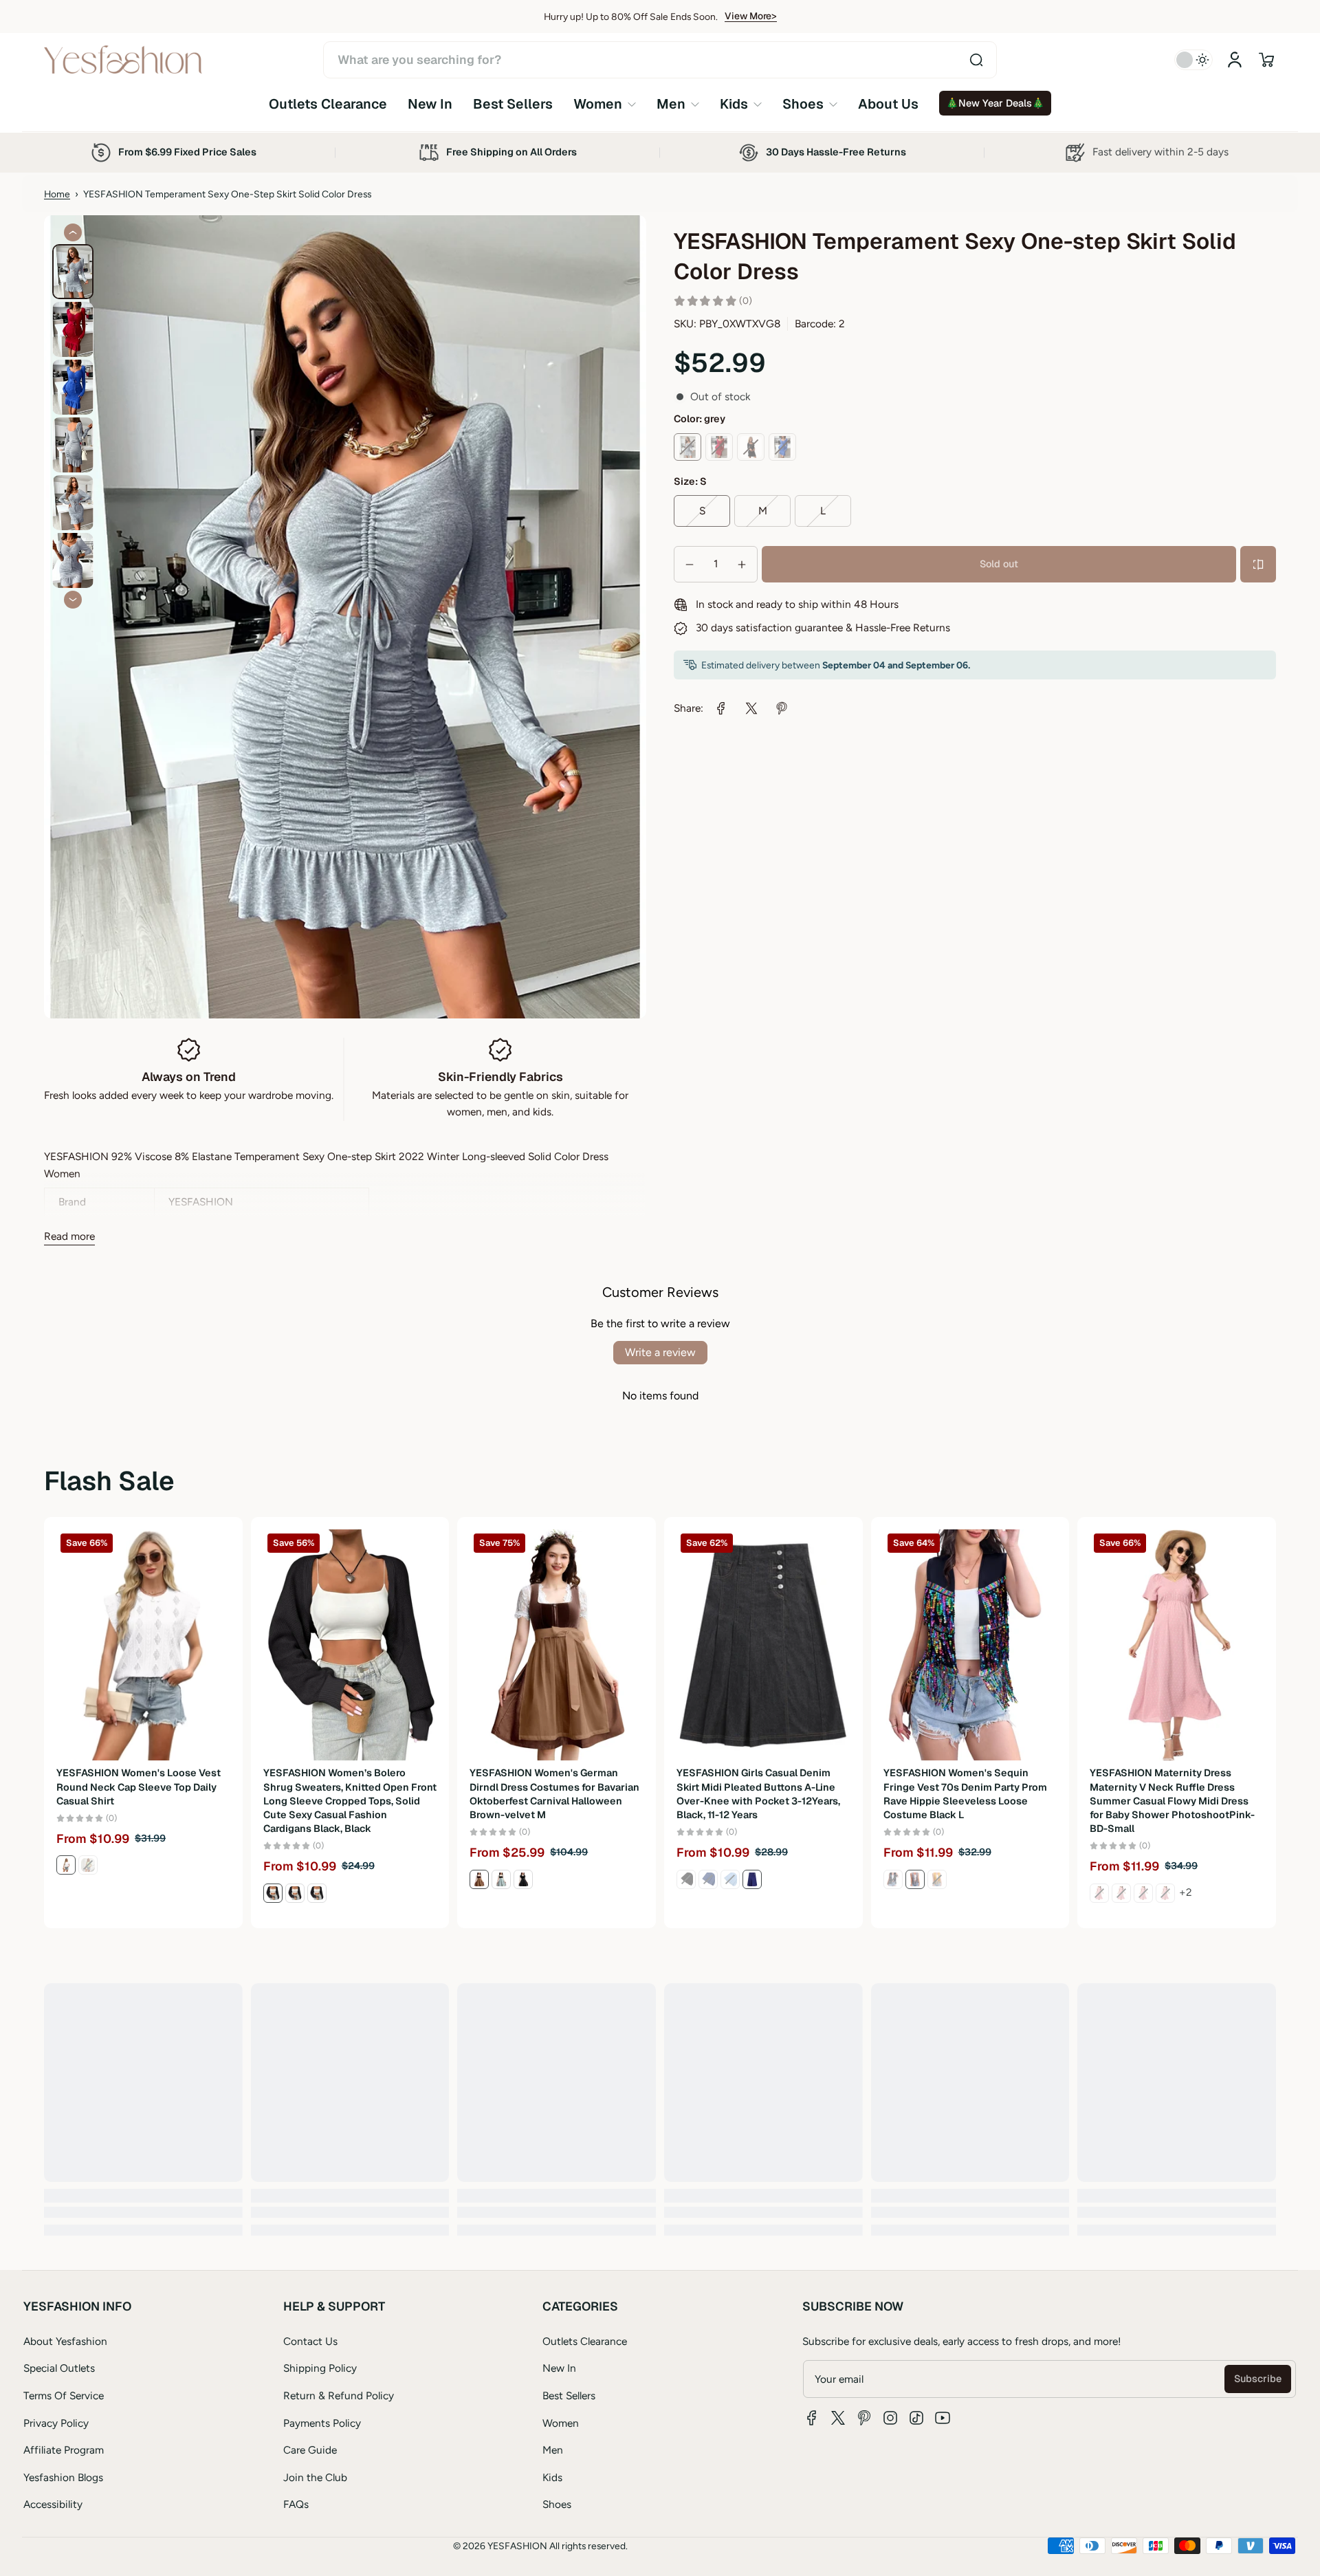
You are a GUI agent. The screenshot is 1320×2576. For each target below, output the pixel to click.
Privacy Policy (56, 2423)
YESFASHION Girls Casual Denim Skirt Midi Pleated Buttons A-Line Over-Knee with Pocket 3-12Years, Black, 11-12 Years (758, 1793)
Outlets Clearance (585, 2341)
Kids (552, 2477)
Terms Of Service (64, 2395)
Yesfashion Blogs (63, 2477)
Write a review (660, 1352)
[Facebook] (812, 2418)
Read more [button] (69, 1236)
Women (561, 2423)
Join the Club (315, 2477)
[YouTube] (943, 2418)
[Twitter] (838, 2418)
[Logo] (123, 60)
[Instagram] (890, 2418)
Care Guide (310, 2450)
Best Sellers (569, 2395)
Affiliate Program (64, 2450)
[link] (605, 104)
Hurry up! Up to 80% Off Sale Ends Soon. (631, 17)
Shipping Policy (320, 2368)
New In (559, 2368)
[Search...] (976, 60)
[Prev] (73, 232)
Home (57, 194)
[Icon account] (1235, 60)
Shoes (557, 2504)
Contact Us (310, 2341)
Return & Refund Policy (339, 2395)
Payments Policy (322, 2423)
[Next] (73, 600)
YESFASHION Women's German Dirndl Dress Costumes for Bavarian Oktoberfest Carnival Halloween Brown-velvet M (554, 1793)
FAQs (296, 2504)
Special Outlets (59, 2368)
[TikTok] (916, 2418)
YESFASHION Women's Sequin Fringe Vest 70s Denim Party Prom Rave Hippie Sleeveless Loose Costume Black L (965, 1793)
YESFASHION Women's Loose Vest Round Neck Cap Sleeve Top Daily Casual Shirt (139, 1787)
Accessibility (53, 2504)
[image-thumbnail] (73, 272)
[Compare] (1258, 565)
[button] (1266, 60)
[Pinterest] (864, 2418)
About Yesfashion (65, 2341)
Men (553, 2450)
